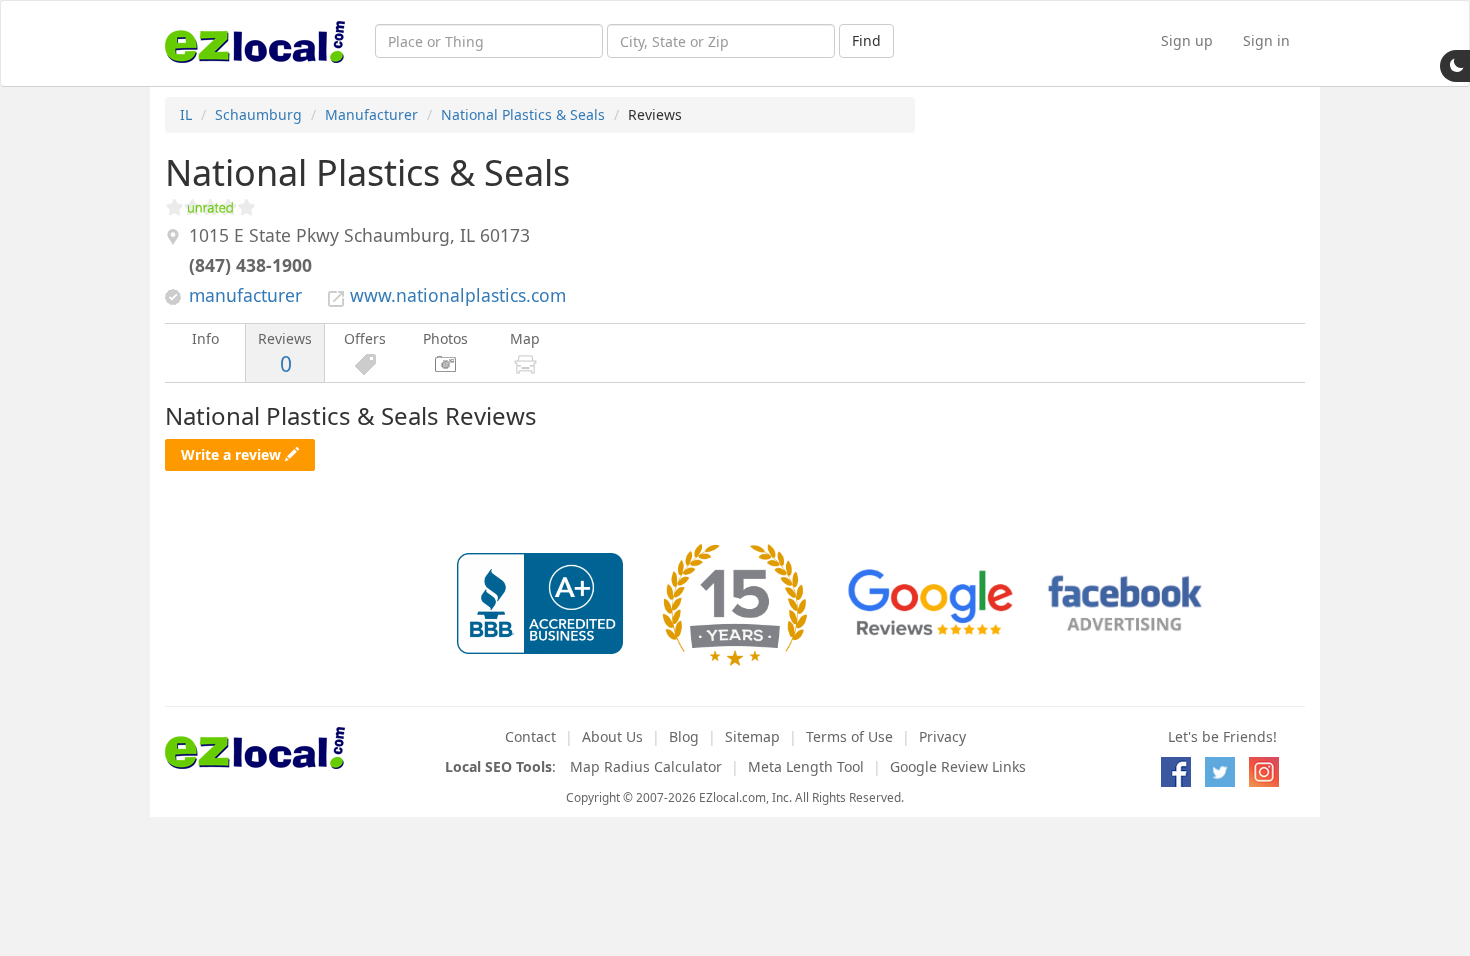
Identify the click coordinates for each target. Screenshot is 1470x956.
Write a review (233, 454)
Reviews (285, 353)
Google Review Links (958, 766)
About (612, 736)
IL (186, 114)
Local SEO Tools (498, 766)
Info (205, 338)
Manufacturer (371, 114)
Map (525, 338)
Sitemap (752, 736)
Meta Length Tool (806, 766)
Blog (684, 736)
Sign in (1266, 40)
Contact (530, 736)
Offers (365, 338)
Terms (849, 736)
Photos (445, 338)
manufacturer (245, 295)
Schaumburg (258, 114)
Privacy (942, 736)
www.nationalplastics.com (458, 295)
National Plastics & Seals (523, 114)
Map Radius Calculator (646, 766)
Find (866, 40)
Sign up (1187, 40)
